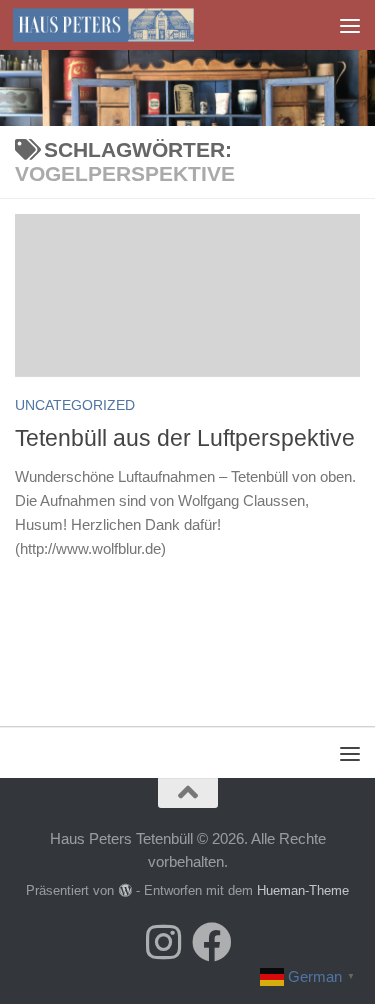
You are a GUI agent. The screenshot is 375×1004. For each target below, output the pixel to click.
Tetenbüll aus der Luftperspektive (185, 438)
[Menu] (350, 25)
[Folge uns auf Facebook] (212, 942)
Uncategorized (75, 405)
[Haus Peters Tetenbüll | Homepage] (133, 25)
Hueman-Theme (303, 890)
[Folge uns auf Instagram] (164, 942)
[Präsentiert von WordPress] (124, 890)
